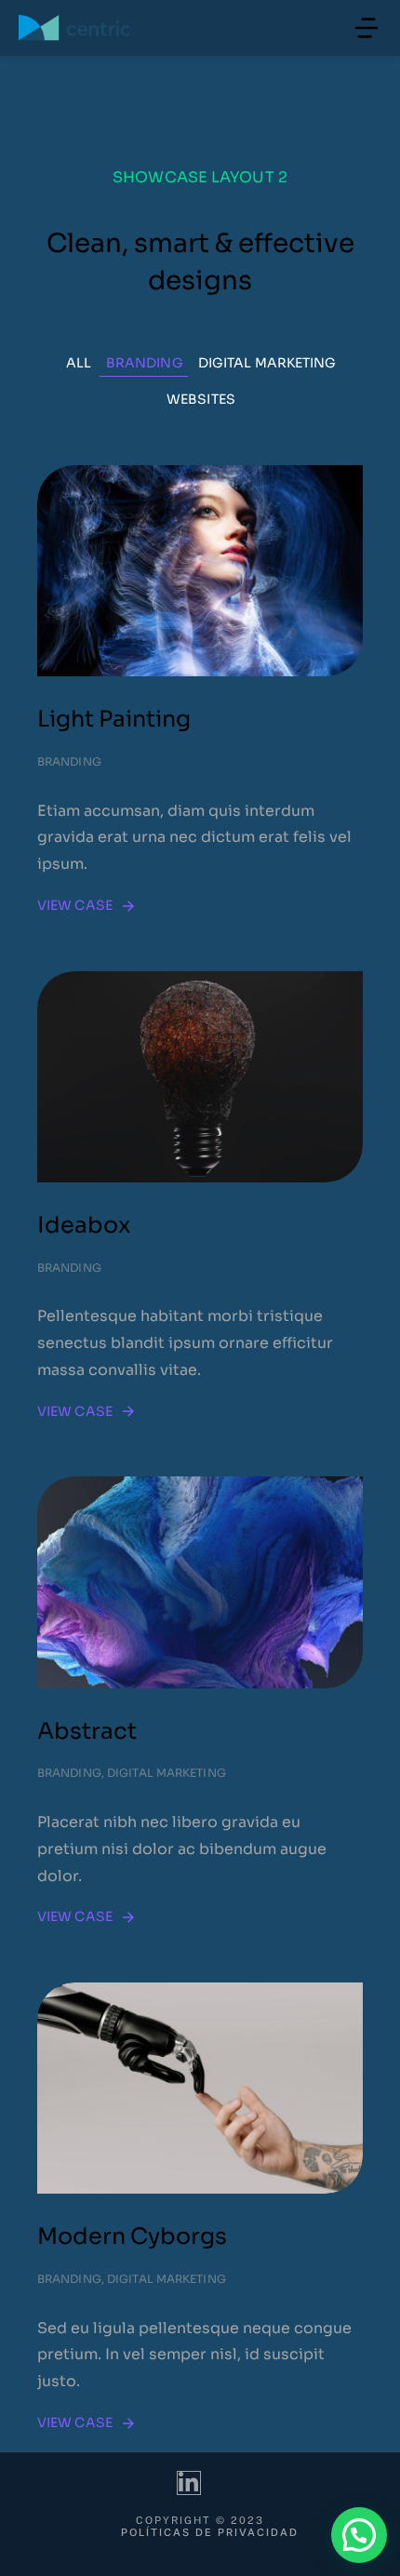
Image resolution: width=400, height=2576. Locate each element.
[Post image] (200, 571)
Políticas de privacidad (210, 2533)
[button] (367, 28)
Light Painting (114, 719)
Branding (145, 363)
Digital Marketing (267, 363)
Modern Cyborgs (132, 2236)
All (79, 363)
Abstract (87, 1731)
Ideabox (84, 1225)
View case (75, 905)
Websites (201, 399)
